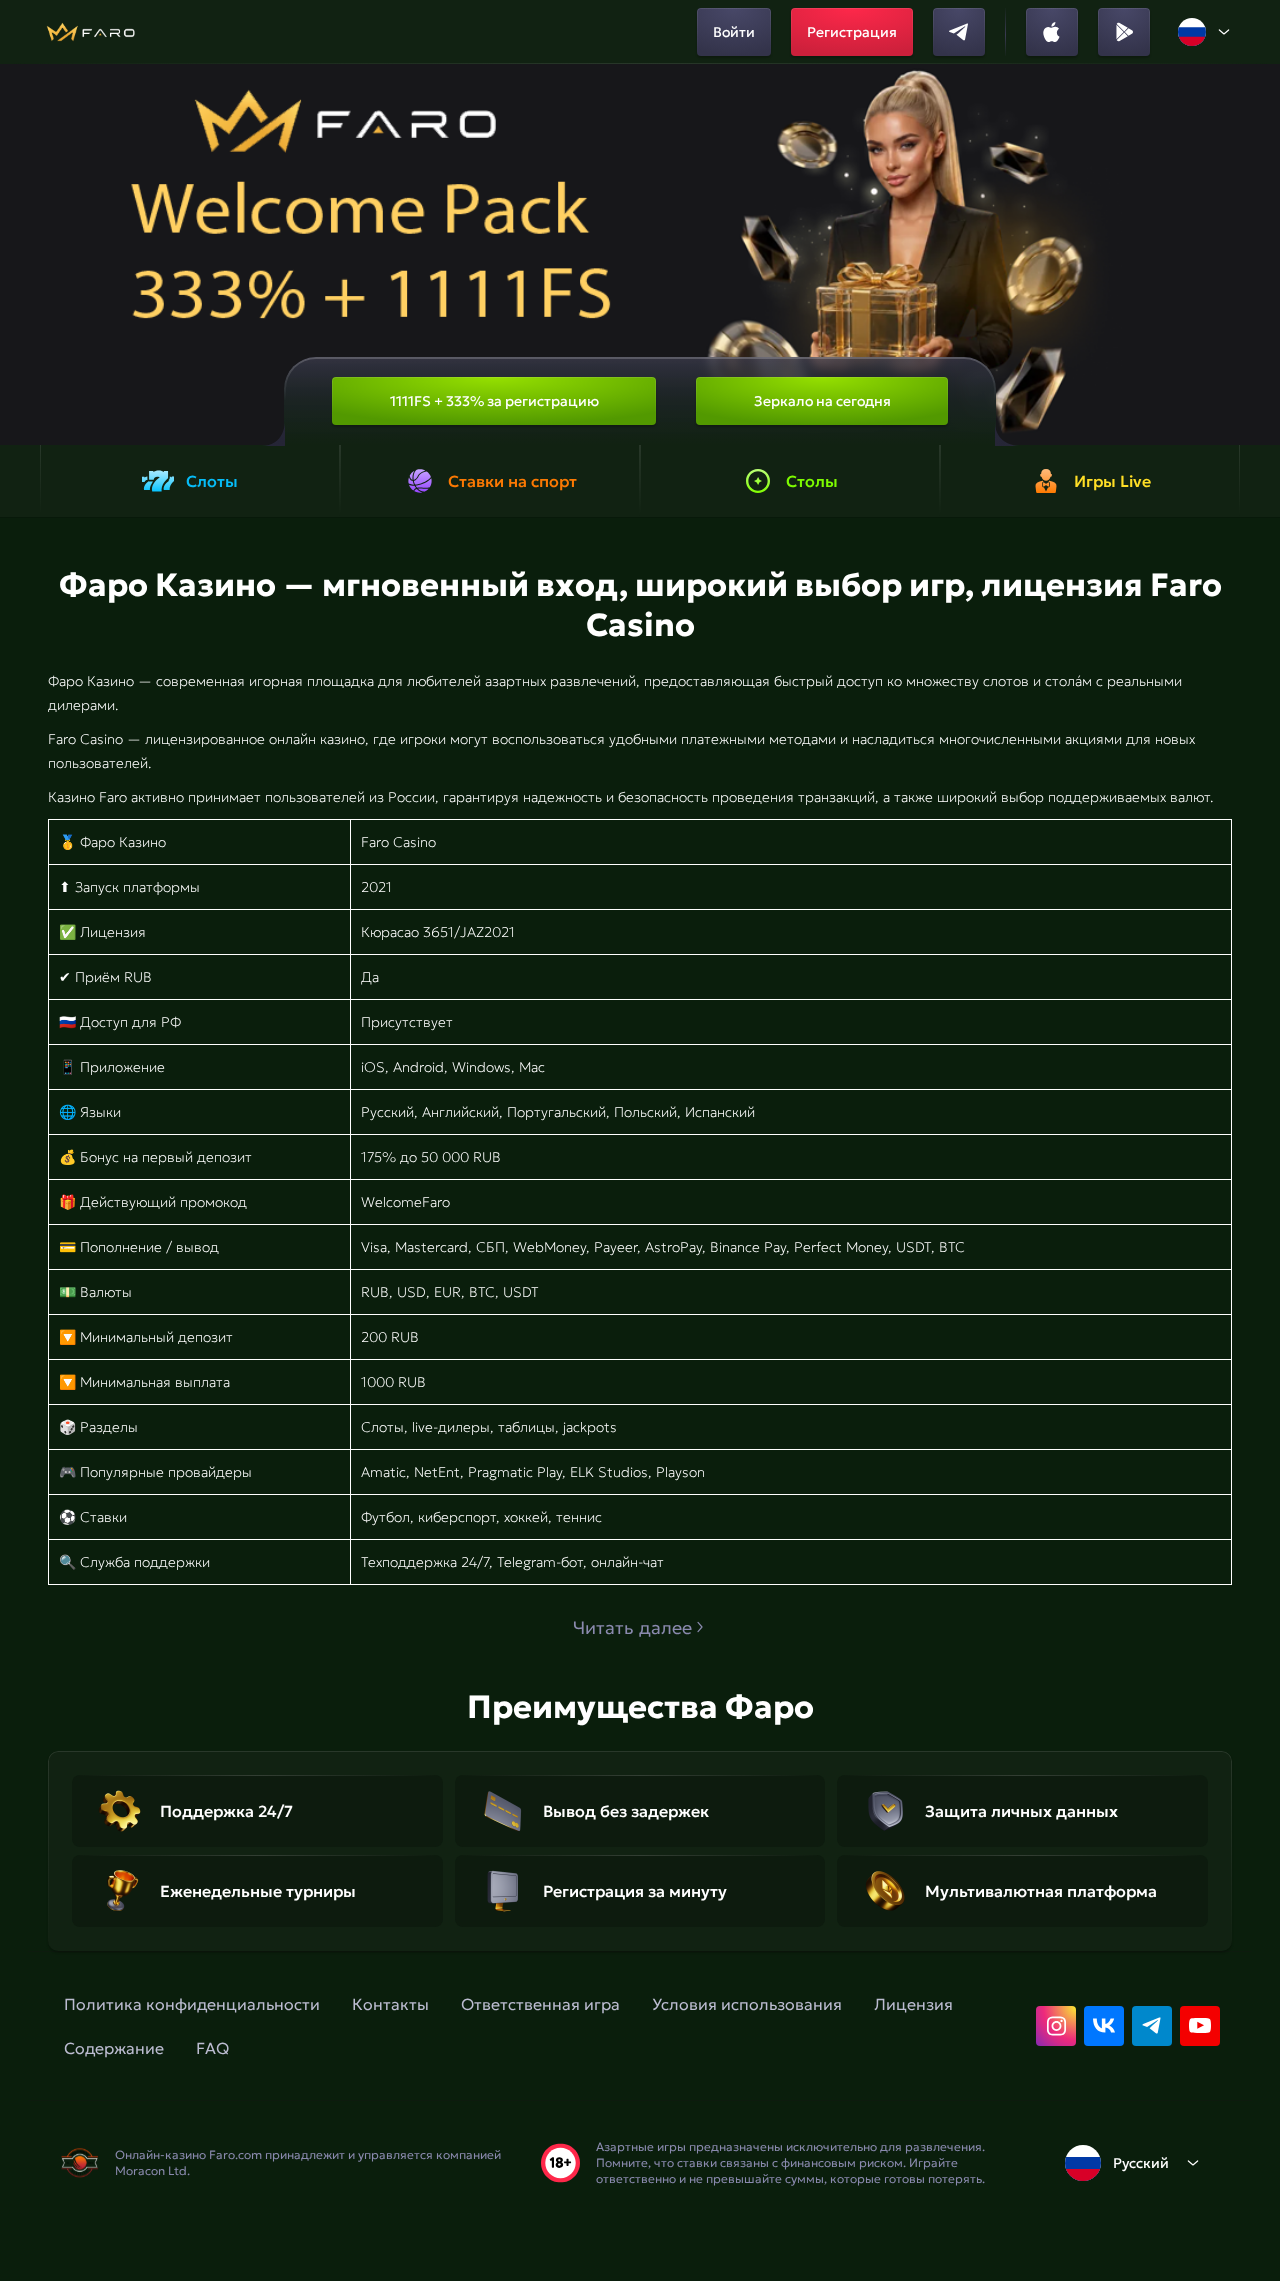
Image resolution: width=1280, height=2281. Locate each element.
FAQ (212, 2048)
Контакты (390, 2004)
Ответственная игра (540, 2004)
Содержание (114, 2048)
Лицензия (913, 2004)
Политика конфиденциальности (192, 2004)
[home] (90, 32)
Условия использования (747, 2004)
